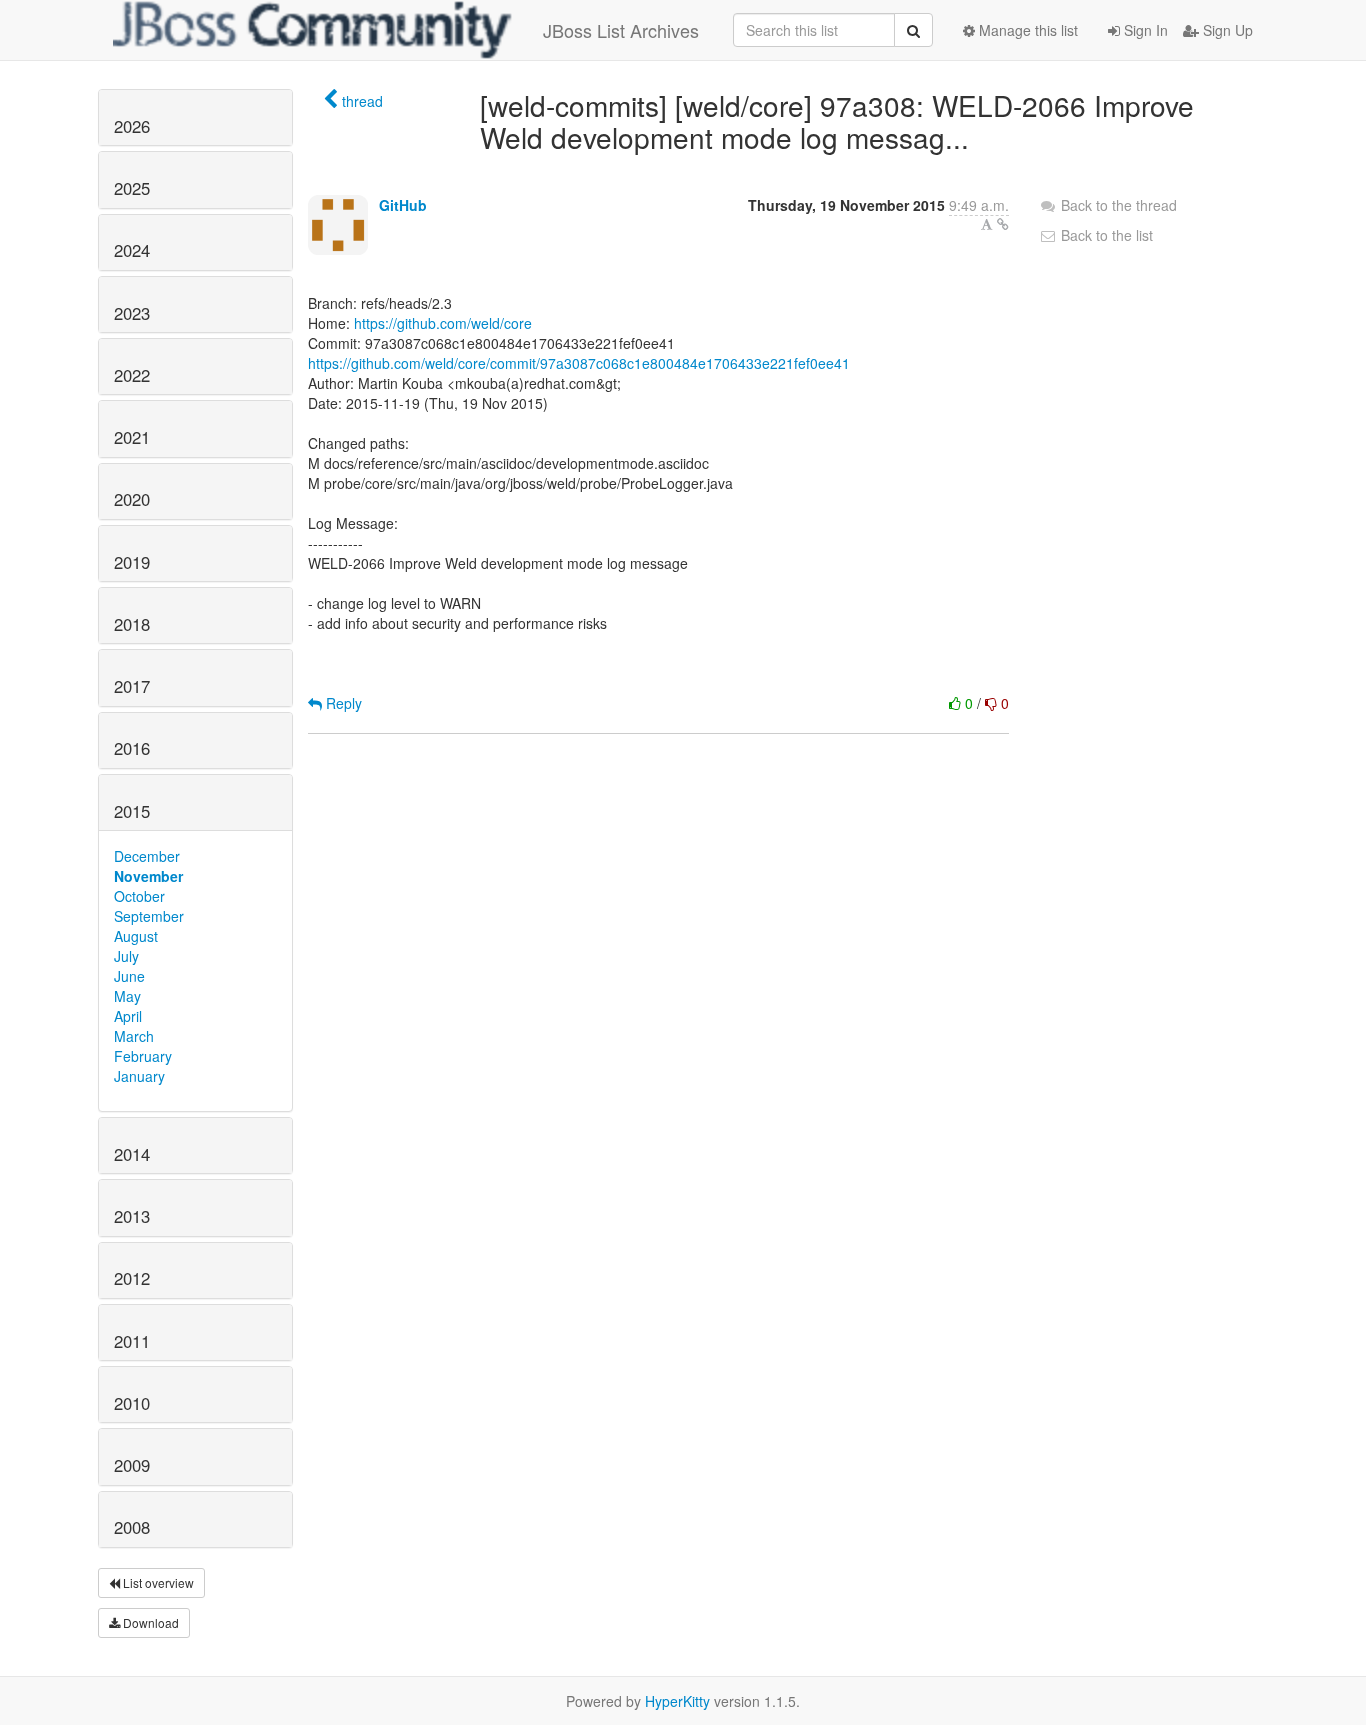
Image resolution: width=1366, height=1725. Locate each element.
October (139, 896)
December (147, 856)
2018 (132, 624)
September (149, 916)
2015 (132, 811)
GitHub (403, 205)
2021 (132, 437)
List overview (157, 1582)
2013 (132, 1216)
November (148, 876)
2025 (132, 188)
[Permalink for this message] (1003, 224)
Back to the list (1105, 235)
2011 (132, 1341)
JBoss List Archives (621, 30)
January (139, 1076)
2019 (132, 562)
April (128, 1016)
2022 (132, 375)
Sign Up (1226, 30)
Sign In (1144, 30)
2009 (132, 1465)
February (143, 1056)
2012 (132, 1278)
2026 (132, 126)
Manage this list (1026, 30)
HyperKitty (677, 1701)
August (136, 936)
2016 (132, 748)
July (126, 956)
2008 (132, 1527)
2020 (132, 499)
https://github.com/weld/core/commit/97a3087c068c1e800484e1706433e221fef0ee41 (579, 363)
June (129, 976)
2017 (132, 686)
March (134, 1036)
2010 (132, 1403)
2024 (132, 250)
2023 (132, 313)
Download (149, 1622)
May (127, 996)
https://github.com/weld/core (443, 323)
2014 (132, 1154)
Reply (342, 703)
